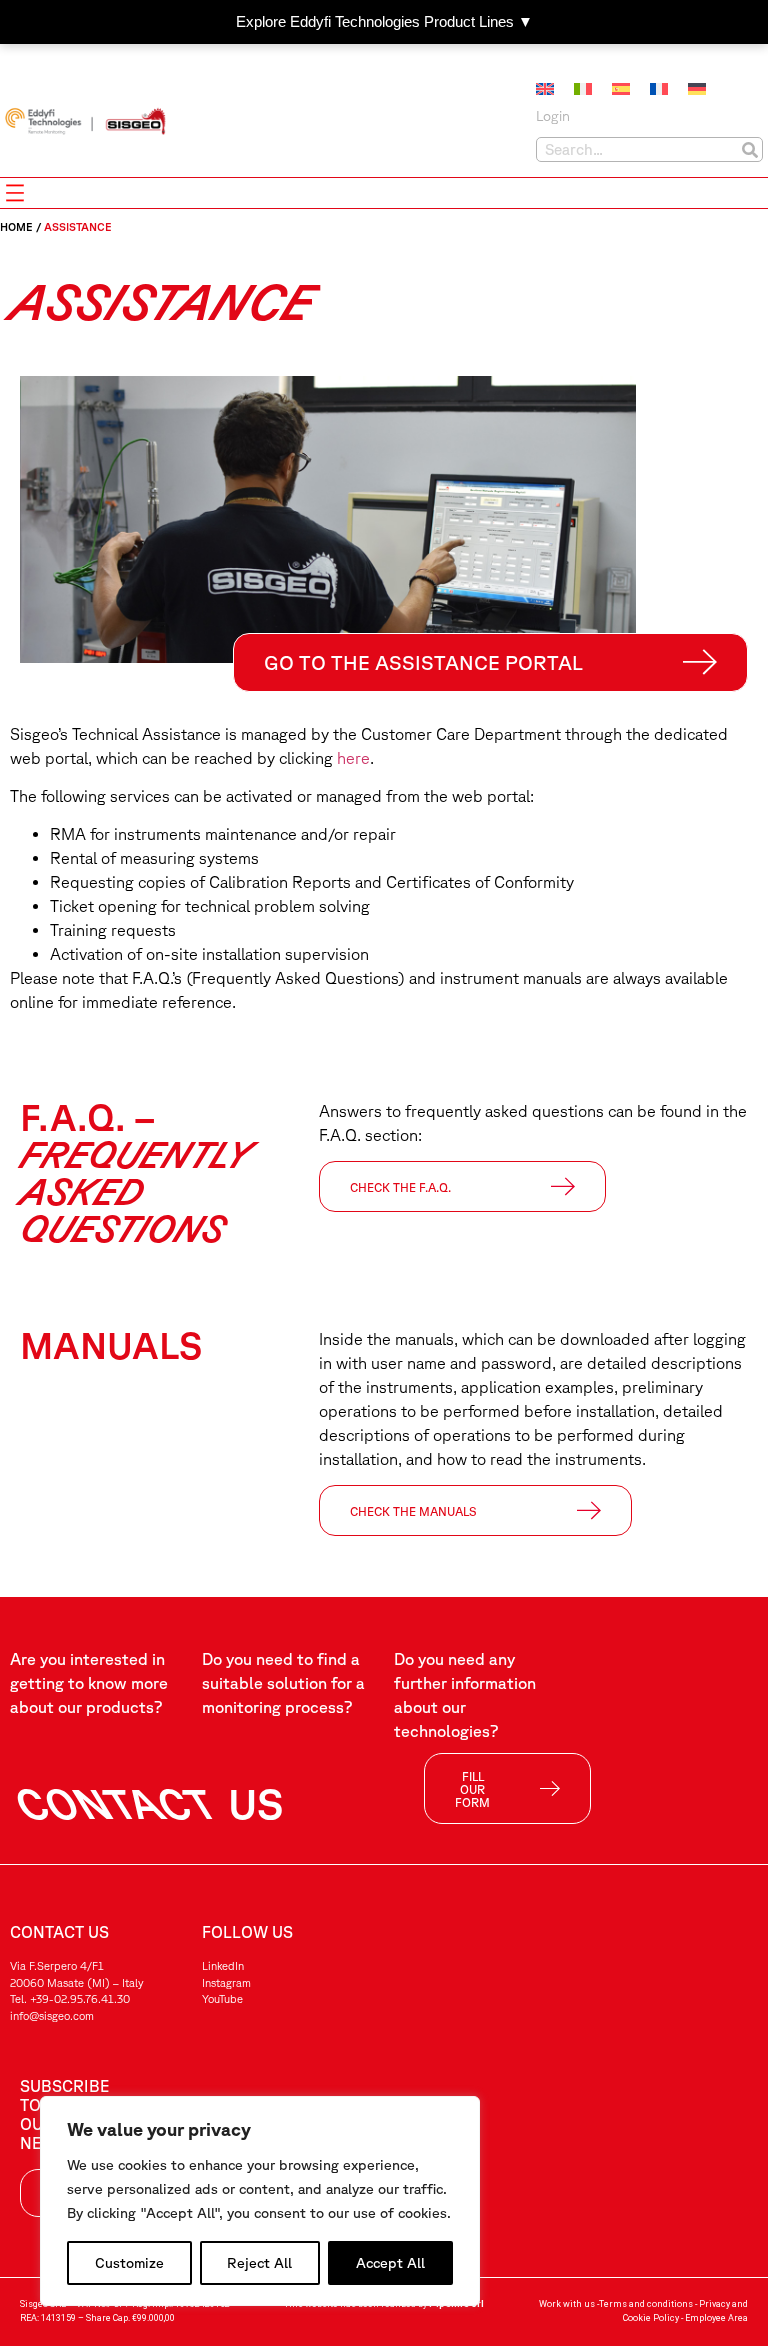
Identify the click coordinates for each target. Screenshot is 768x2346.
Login (553, 116)
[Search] (749, 149)
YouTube (222, 1998)
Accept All (390, 2263)
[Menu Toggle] (15, 193)
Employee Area (716, 2318)
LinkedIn (223, 1965)
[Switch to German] (697, 89)
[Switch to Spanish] (621, 89)
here (353, 758)
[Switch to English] (545, 89)
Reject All (259, 2263)
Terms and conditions (646, 2304)
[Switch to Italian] (583, 89)
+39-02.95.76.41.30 (80, 1998)
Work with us (567, 2304)
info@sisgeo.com (52, 2015)
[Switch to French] (659, 89)
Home (16, 226)
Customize (129, 2263)
